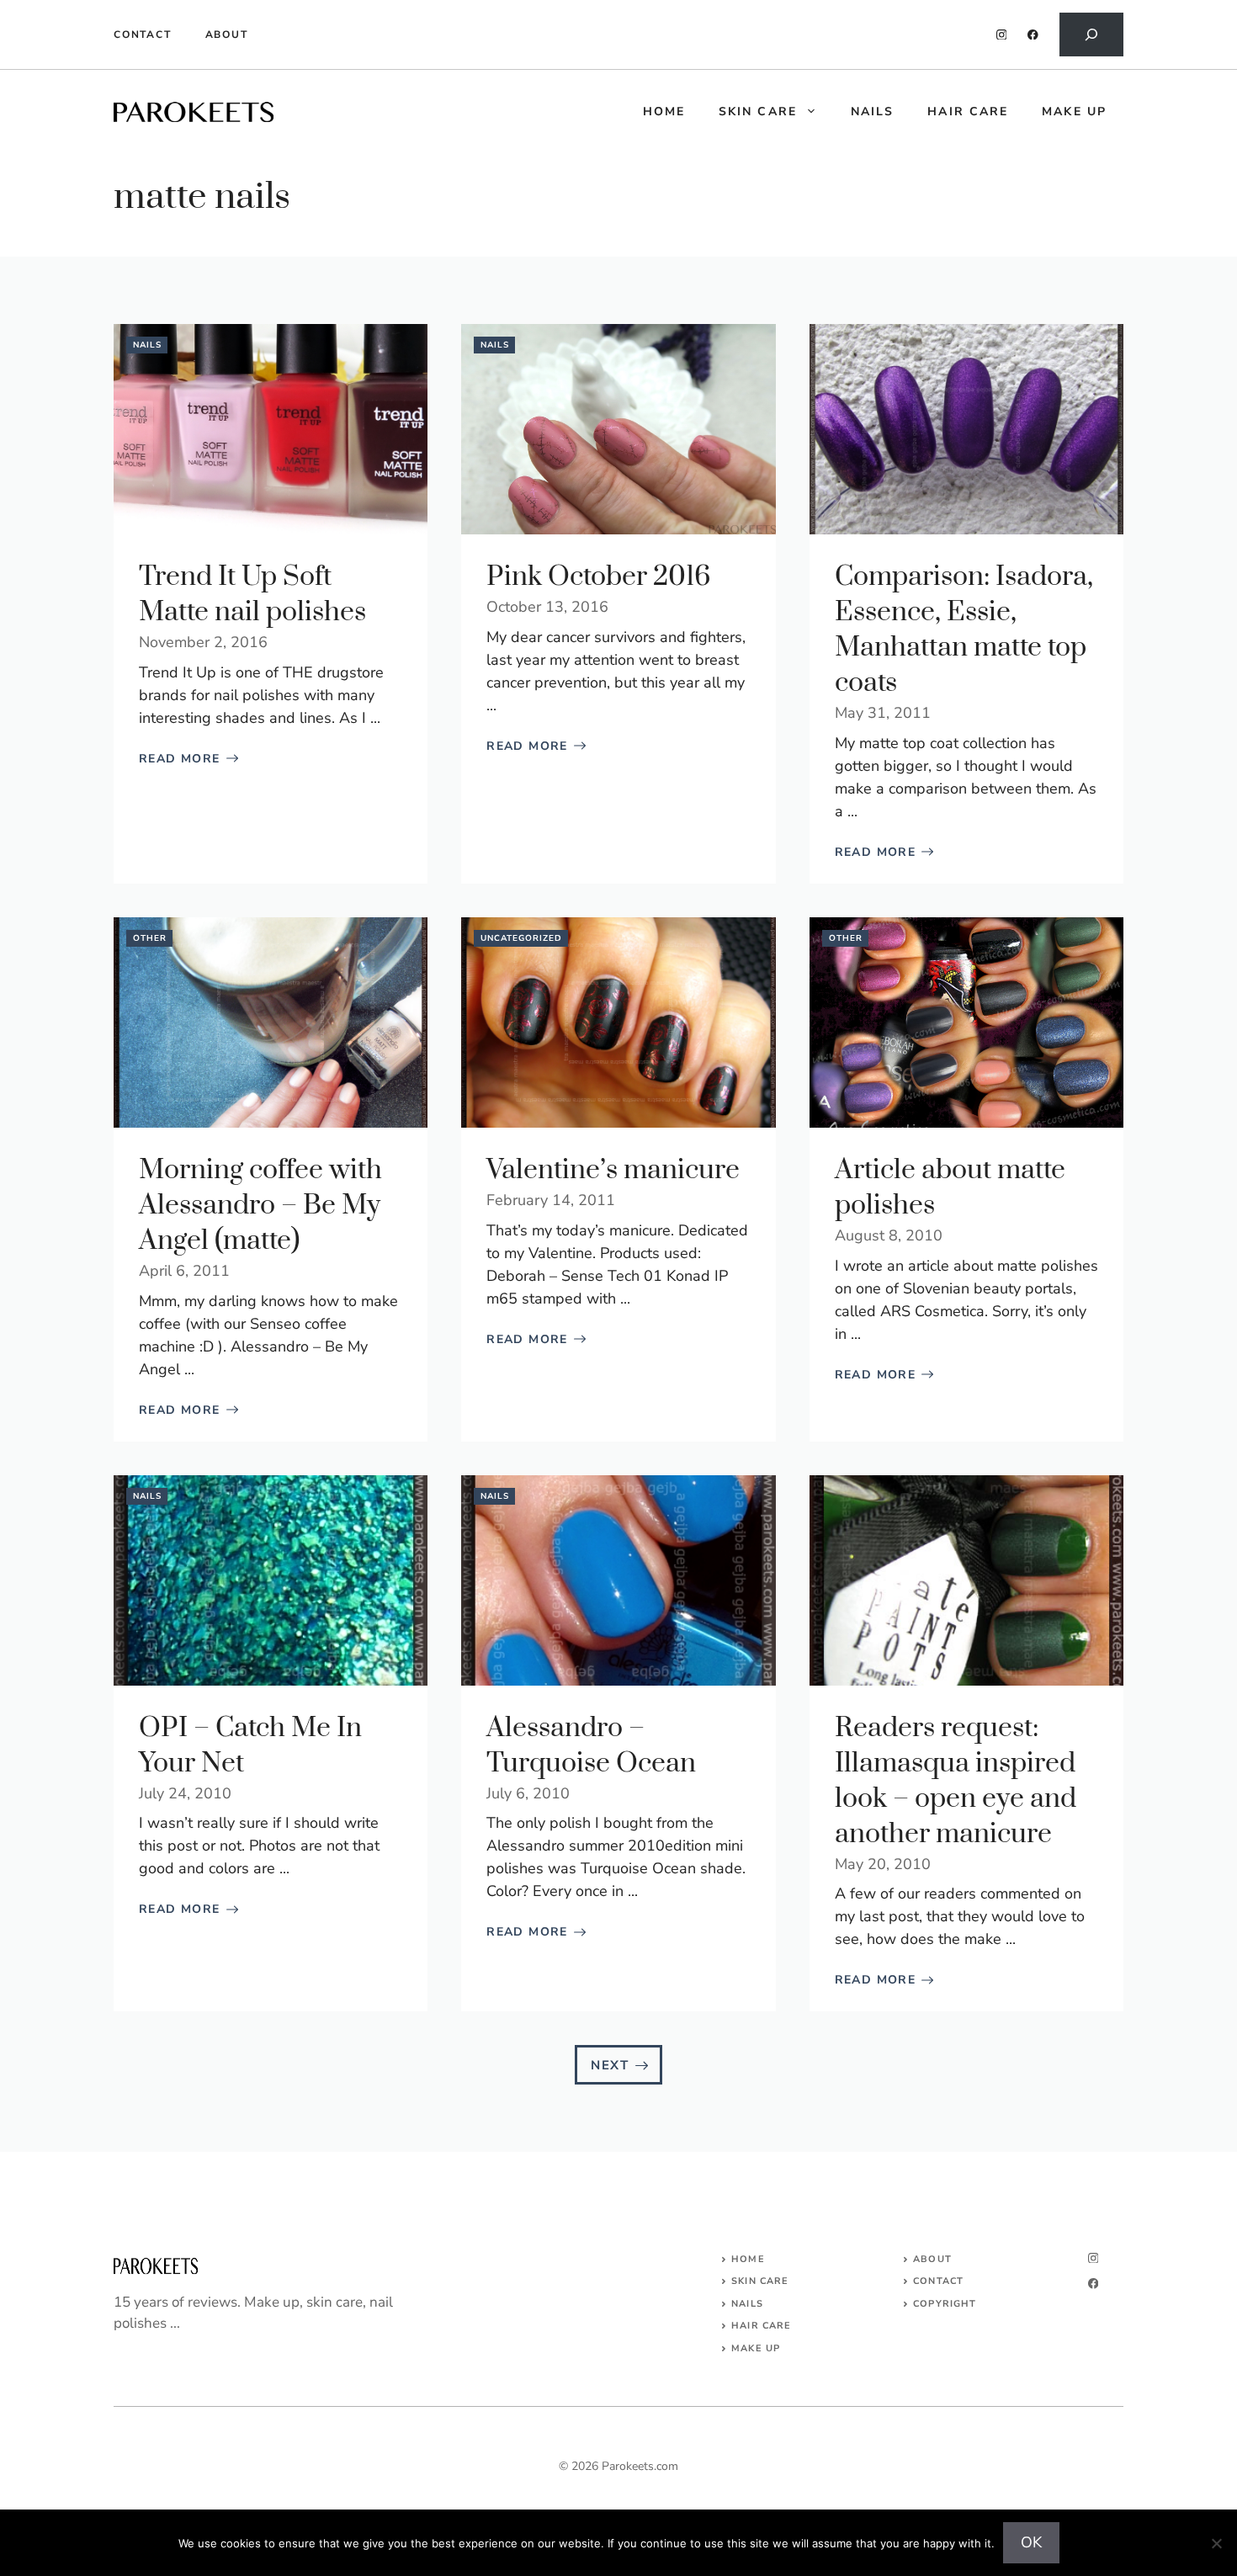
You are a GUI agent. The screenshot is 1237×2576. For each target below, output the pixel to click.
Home (748, 2259)
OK (1031, 2542)
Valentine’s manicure (613, 1170)
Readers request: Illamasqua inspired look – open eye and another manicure (956, 1781)
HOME (664, 112)
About (227, 35)
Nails (873, 112)
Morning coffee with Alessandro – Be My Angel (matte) (260, 1206)
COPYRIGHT (945, 2304)
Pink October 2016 (598, 577)
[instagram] (1002, 35)
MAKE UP (756, 2348)
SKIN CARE (760, 2281)
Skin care (758, 112)
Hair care (968, 112)
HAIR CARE (761, 2326)
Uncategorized (521, 938)
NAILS (747, 2304)
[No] (1216, 2543)
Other (150, 938)
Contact (143, 35)
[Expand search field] (1091, 35)
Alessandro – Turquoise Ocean (591, 1746)
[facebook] (1033, 35)
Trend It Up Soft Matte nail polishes (252, 595)
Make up (1074, 112)
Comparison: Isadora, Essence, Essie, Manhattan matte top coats (964, 630)
